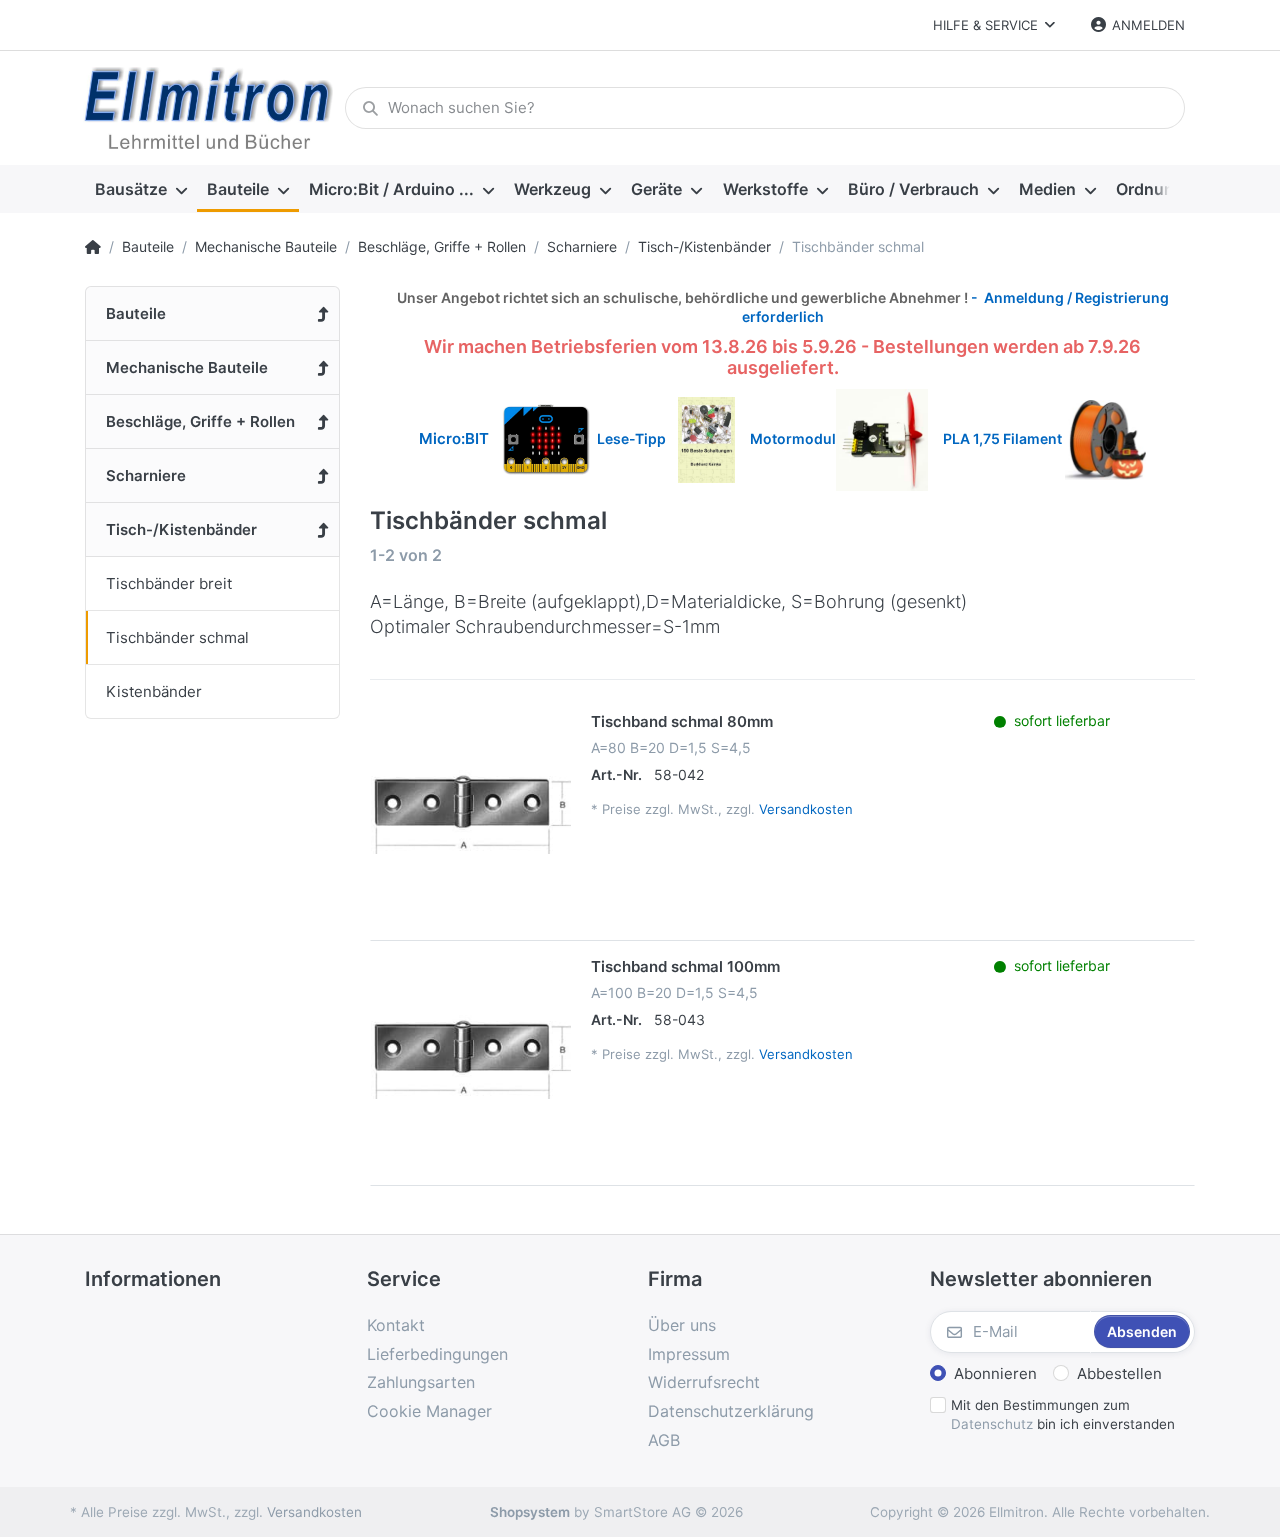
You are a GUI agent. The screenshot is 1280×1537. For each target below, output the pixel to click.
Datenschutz (992, 1424)
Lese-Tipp (637, 438)
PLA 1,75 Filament (1004, 438)
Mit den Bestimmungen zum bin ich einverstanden (1063, 1414)
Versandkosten (806, 809)
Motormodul (788, 438)
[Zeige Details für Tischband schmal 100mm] (471, 1057)
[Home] (93, 247)
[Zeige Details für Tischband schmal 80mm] (471, 812)
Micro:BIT (454, 438)
